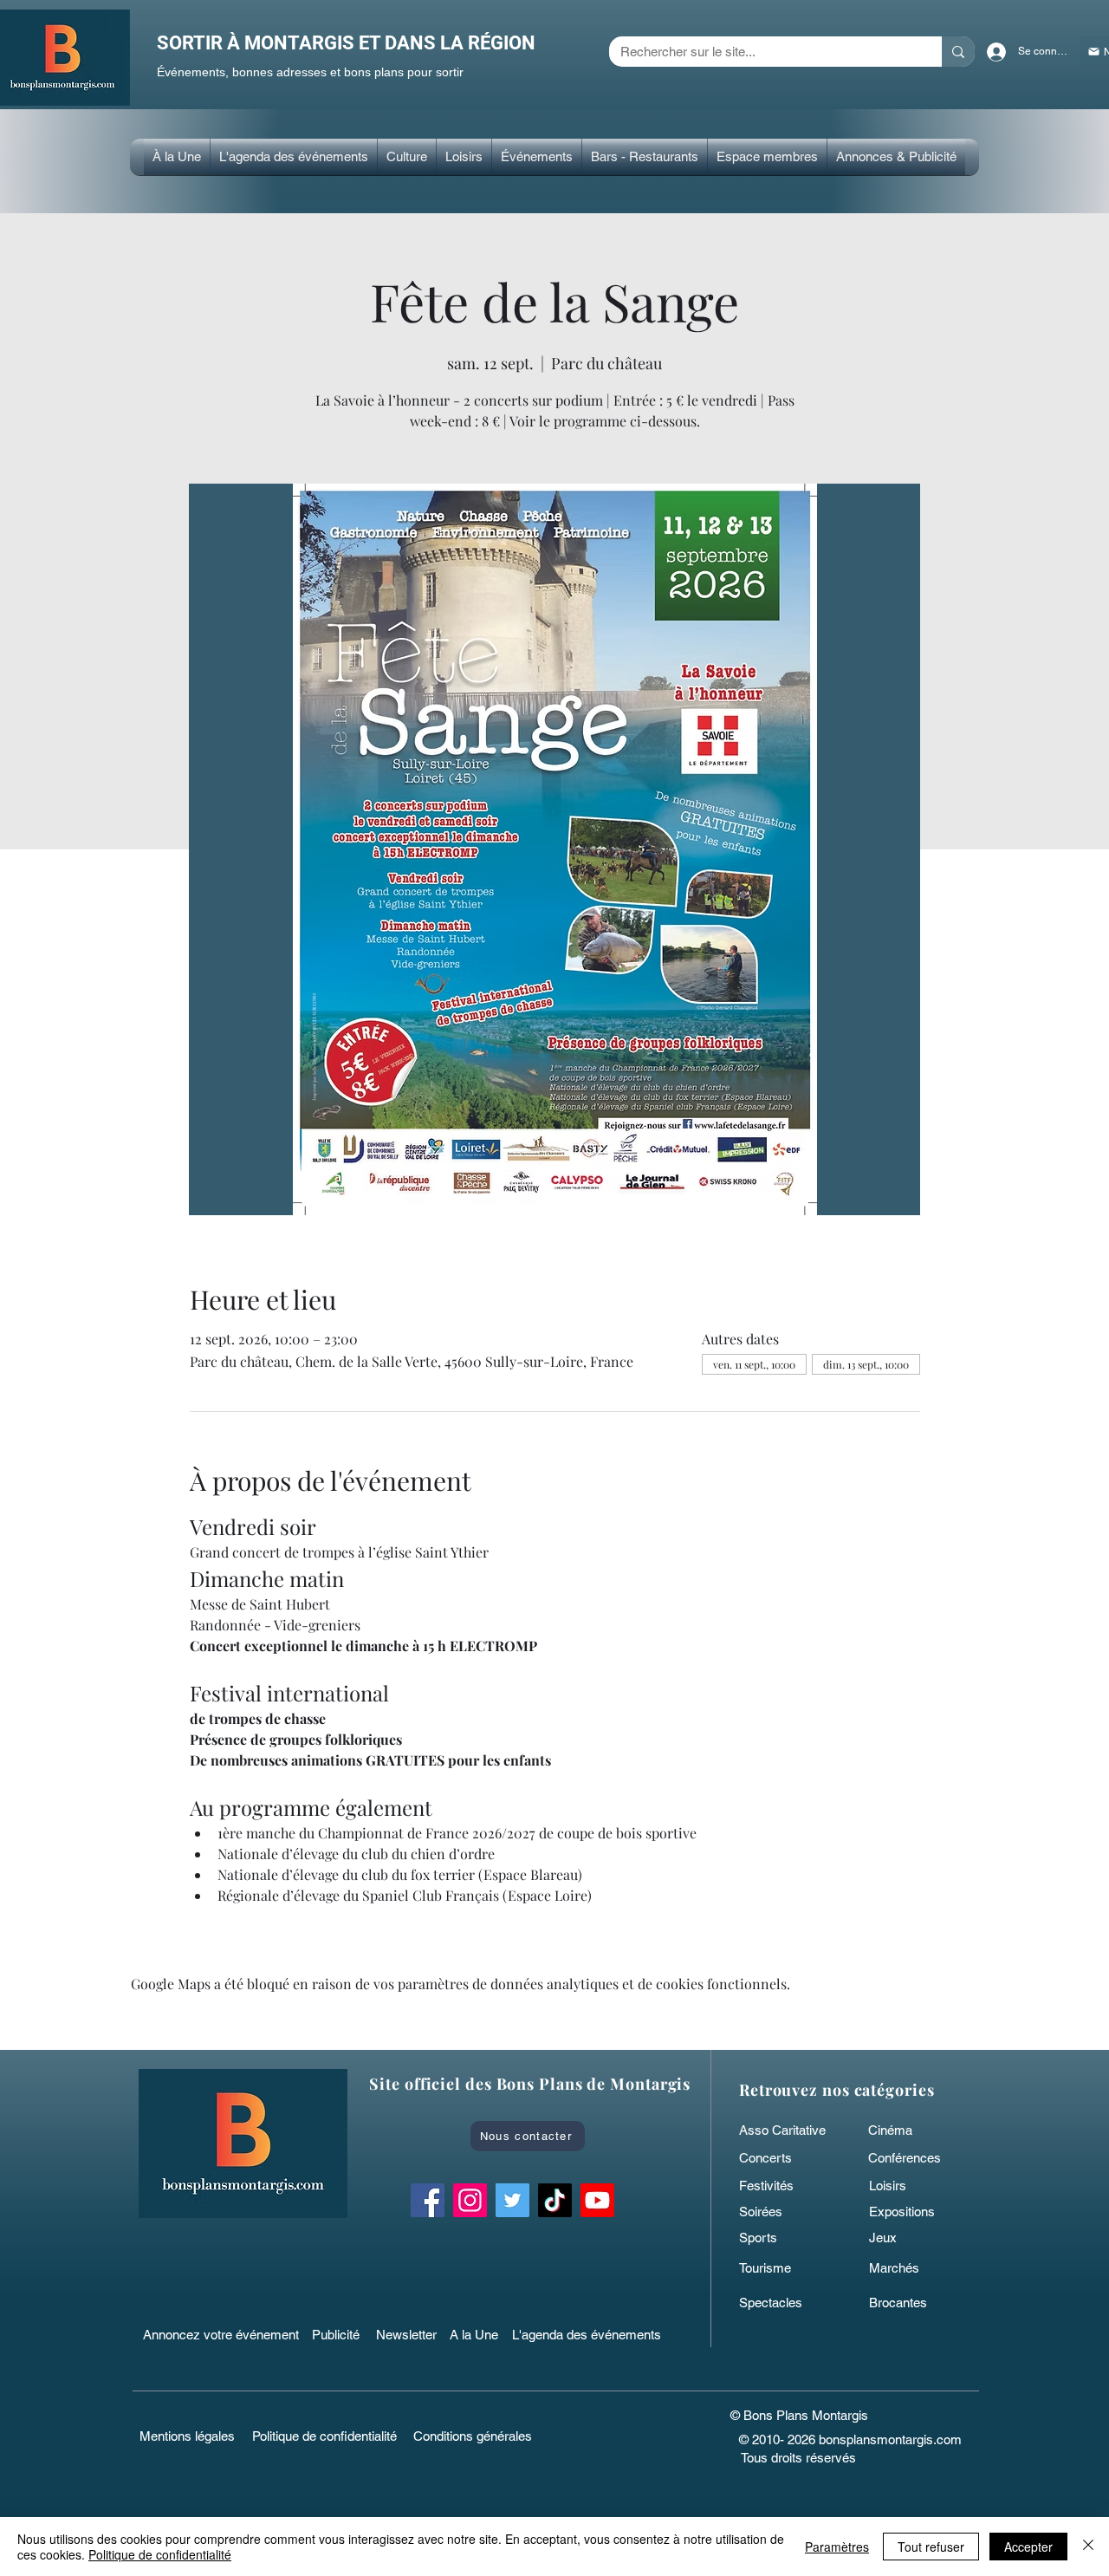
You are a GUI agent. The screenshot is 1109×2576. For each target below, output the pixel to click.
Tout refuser (931, 2547)
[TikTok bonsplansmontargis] (555, 2200)
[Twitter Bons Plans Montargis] (512, 2200)
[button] (407, 157)
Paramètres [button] (837, 2547)
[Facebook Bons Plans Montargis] (428, 2200)
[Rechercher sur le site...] (958, 52)
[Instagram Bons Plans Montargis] (470, 2200)
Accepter (1028, 2547)
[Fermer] (1088, 2547)
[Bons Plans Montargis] (597, 2200)
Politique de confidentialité (160, 2554)
